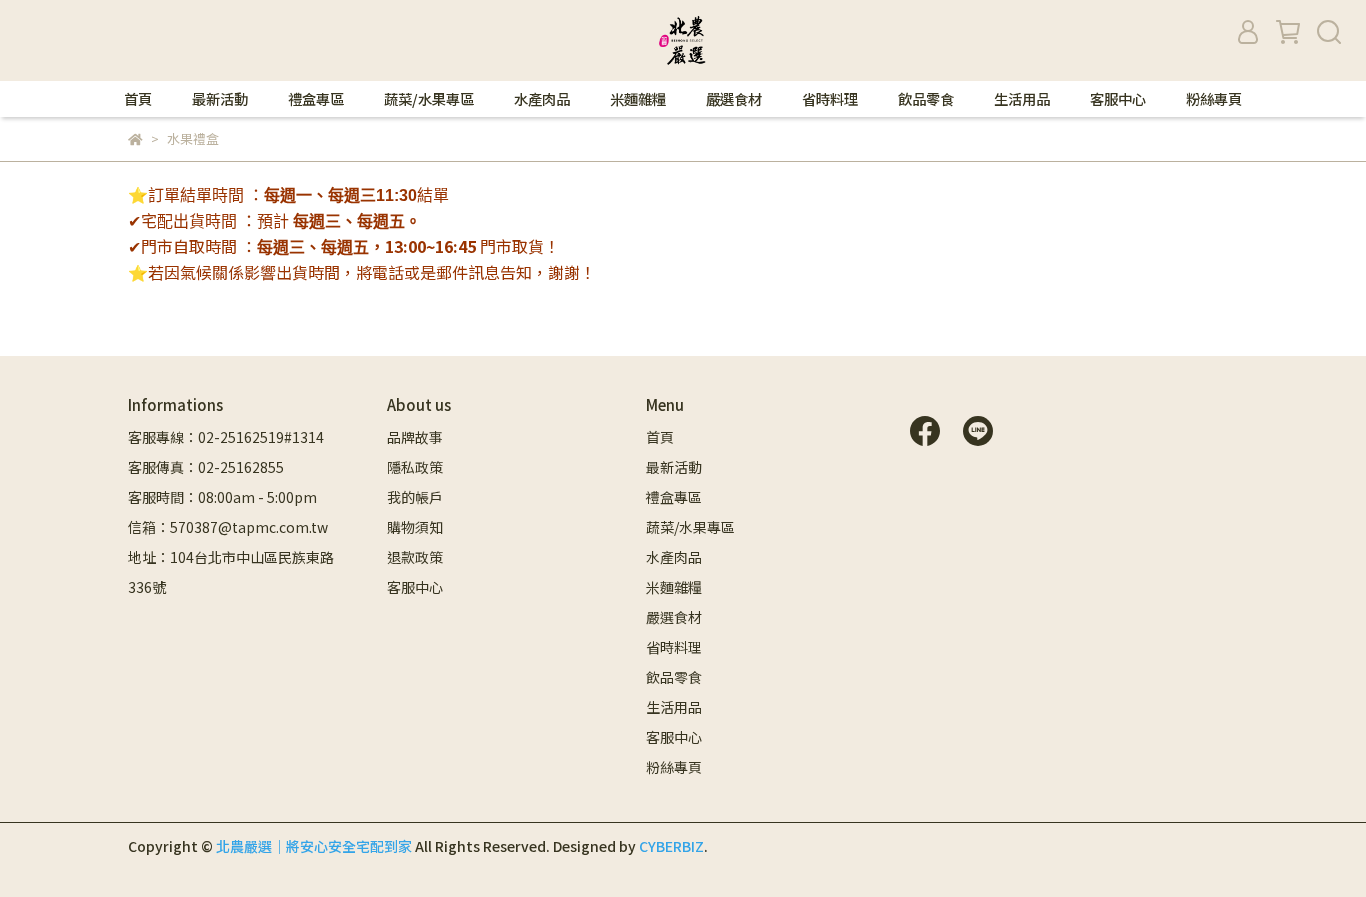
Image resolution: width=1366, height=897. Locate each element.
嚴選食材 (734, 99)
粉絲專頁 (1214, 99)
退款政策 (415, 557)
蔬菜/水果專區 (429, 99)
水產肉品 (542, 99)
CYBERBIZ (671, 846)
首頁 (138, 99)
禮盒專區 (316, 99)
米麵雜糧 (638, 99)
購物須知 (415, 527)
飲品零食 (926, 99)
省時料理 (830, 99)
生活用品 (1022, 99)
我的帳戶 (415, 497)
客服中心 (1118, 99)
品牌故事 (415, 437)
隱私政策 (415, 467)
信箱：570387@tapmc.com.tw (228, 527)
